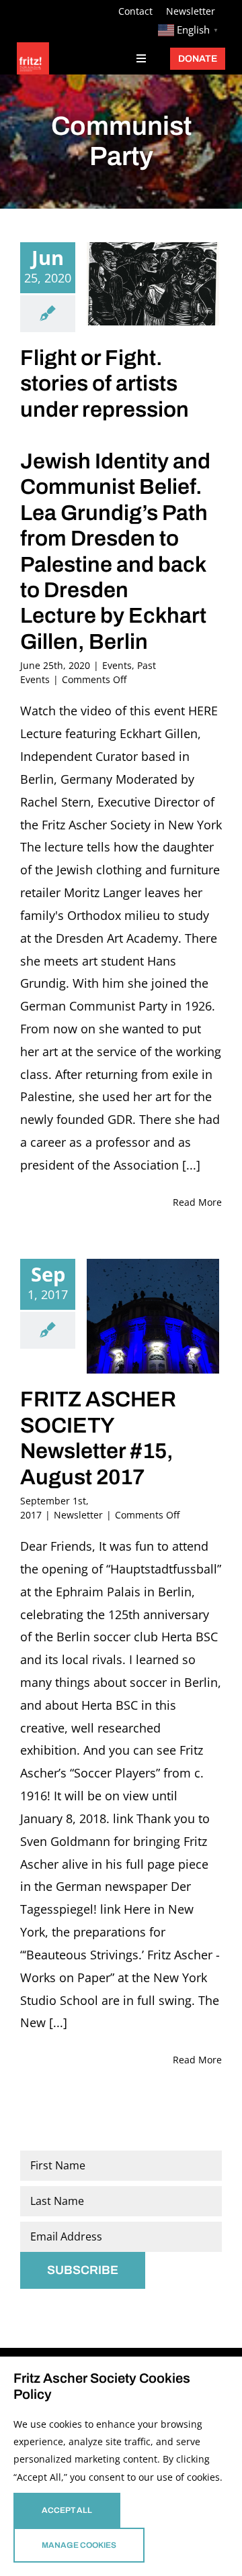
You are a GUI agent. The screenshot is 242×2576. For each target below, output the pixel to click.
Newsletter (78, 1515)
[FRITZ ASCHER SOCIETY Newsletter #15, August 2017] (153, 1316)
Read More (197, 1202)
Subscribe (83, 2270)
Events (117, 665)
